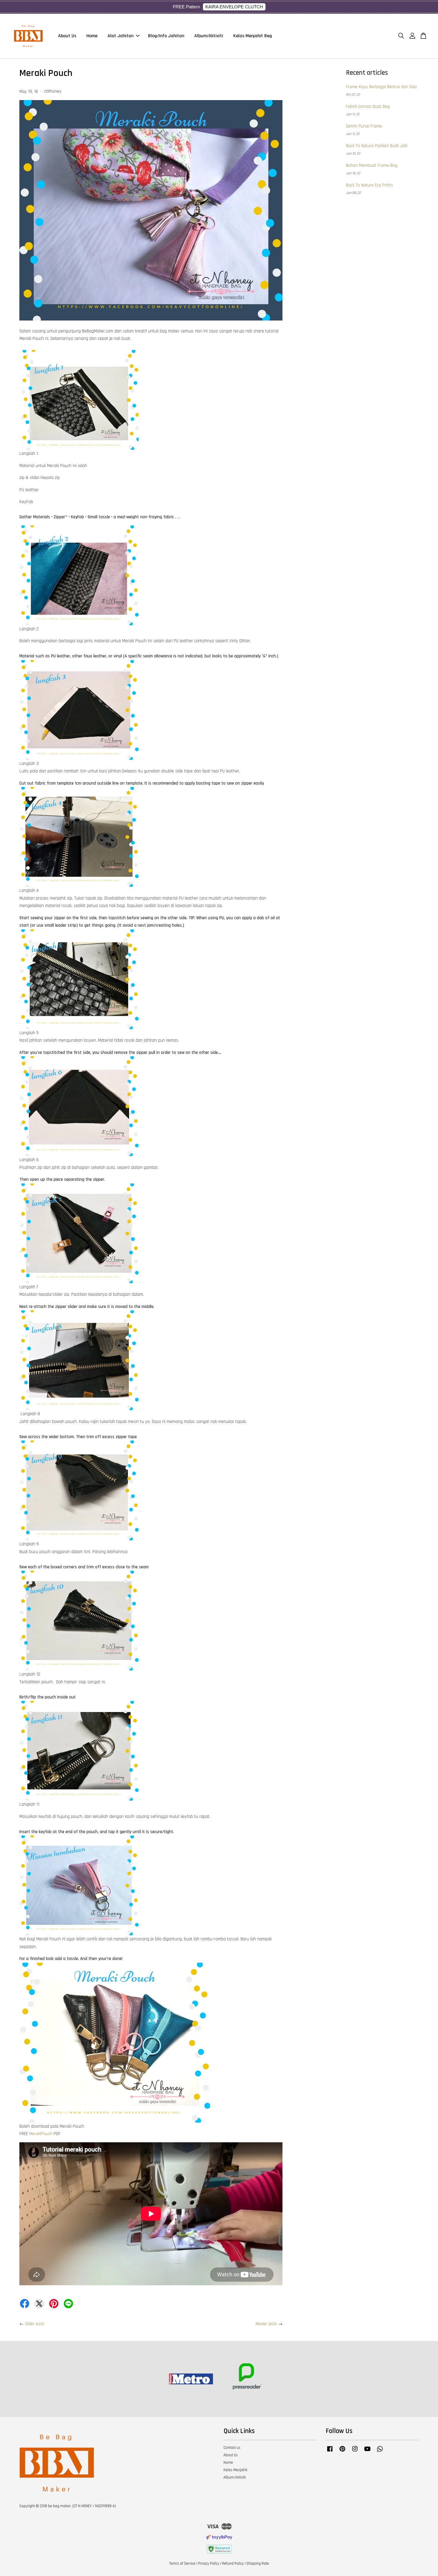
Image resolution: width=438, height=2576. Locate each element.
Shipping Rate (258, 2563)
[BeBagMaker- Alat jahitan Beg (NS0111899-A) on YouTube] (367, 2452)
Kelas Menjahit (235, 2470)
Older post (35, 2324)
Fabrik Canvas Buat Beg (368, 106)
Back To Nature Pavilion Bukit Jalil (377, 146)
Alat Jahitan (121, 36)
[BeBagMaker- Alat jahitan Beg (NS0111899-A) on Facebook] (330, 2452)
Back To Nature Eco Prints (369, 185)
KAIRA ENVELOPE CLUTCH (234, 7)
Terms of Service (182, 2563)
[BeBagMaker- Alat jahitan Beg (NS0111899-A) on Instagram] (355, 2452)
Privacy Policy (209, 2563)
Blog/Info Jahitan (166, 36)
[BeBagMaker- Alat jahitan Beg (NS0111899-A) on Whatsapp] (380, 2452)
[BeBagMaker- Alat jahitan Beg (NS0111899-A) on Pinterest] (342, 2452)
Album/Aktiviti (209, 36)
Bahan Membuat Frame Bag (372, 165)
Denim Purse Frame (364, 126)
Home (92, 36)
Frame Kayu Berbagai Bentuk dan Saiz (381, 87)
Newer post (266, 2324)
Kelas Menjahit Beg (253, 36)
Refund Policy (233, 2563)
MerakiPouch (41, 2134)
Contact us (232, 2448)
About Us (67, 36)
